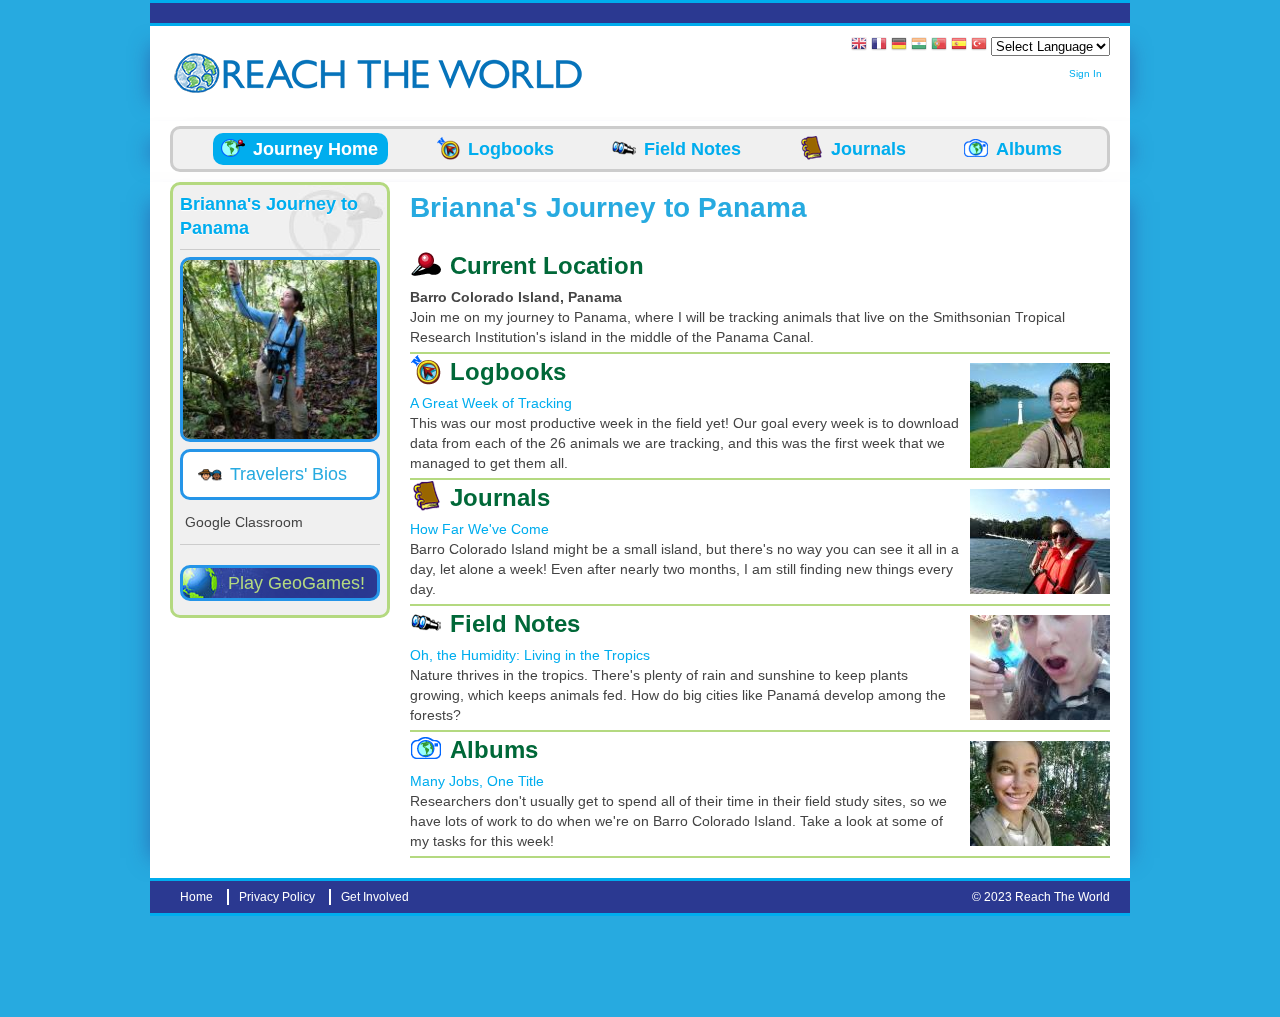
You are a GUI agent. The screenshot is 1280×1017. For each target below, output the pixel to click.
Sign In (1085, 73)
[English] (859, 45)
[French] (879, 45)
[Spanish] (959, 45)
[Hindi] (919, 45)
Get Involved (375, 897)
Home (196, 897)
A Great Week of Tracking (491, 403)
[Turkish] (979, 45)
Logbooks (511, 149)
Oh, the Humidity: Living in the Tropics (530, 655)
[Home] (200, 73)
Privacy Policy (277, 897)
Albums (1029, 149)
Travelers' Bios (288, 474)
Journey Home (315, 149)
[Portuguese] (939, 45)
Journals (868, 149)
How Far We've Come (479, 529)
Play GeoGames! (296, 583)
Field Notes (692, 149)
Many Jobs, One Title (477, 781)
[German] (899, 45)
